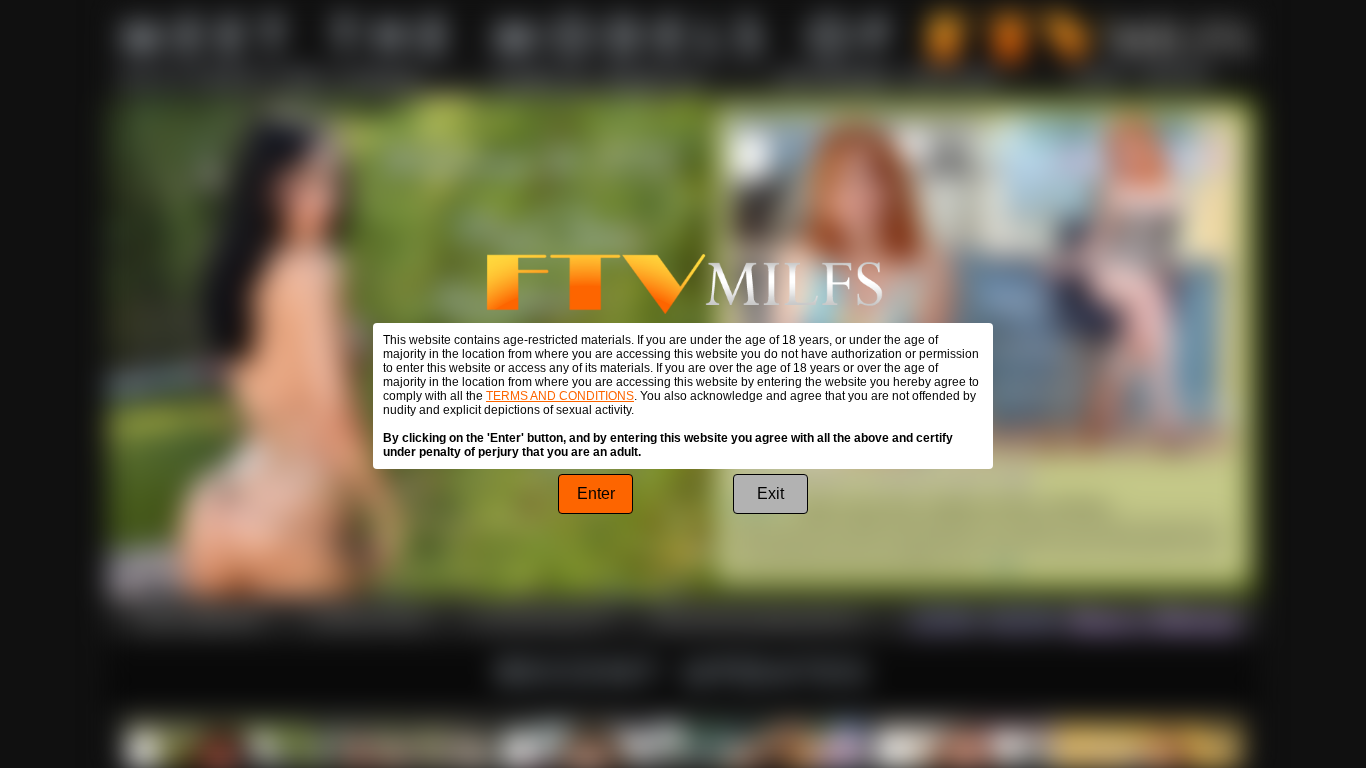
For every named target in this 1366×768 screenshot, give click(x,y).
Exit (770, 493)
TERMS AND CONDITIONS (560, 396)
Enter (596, 493)
